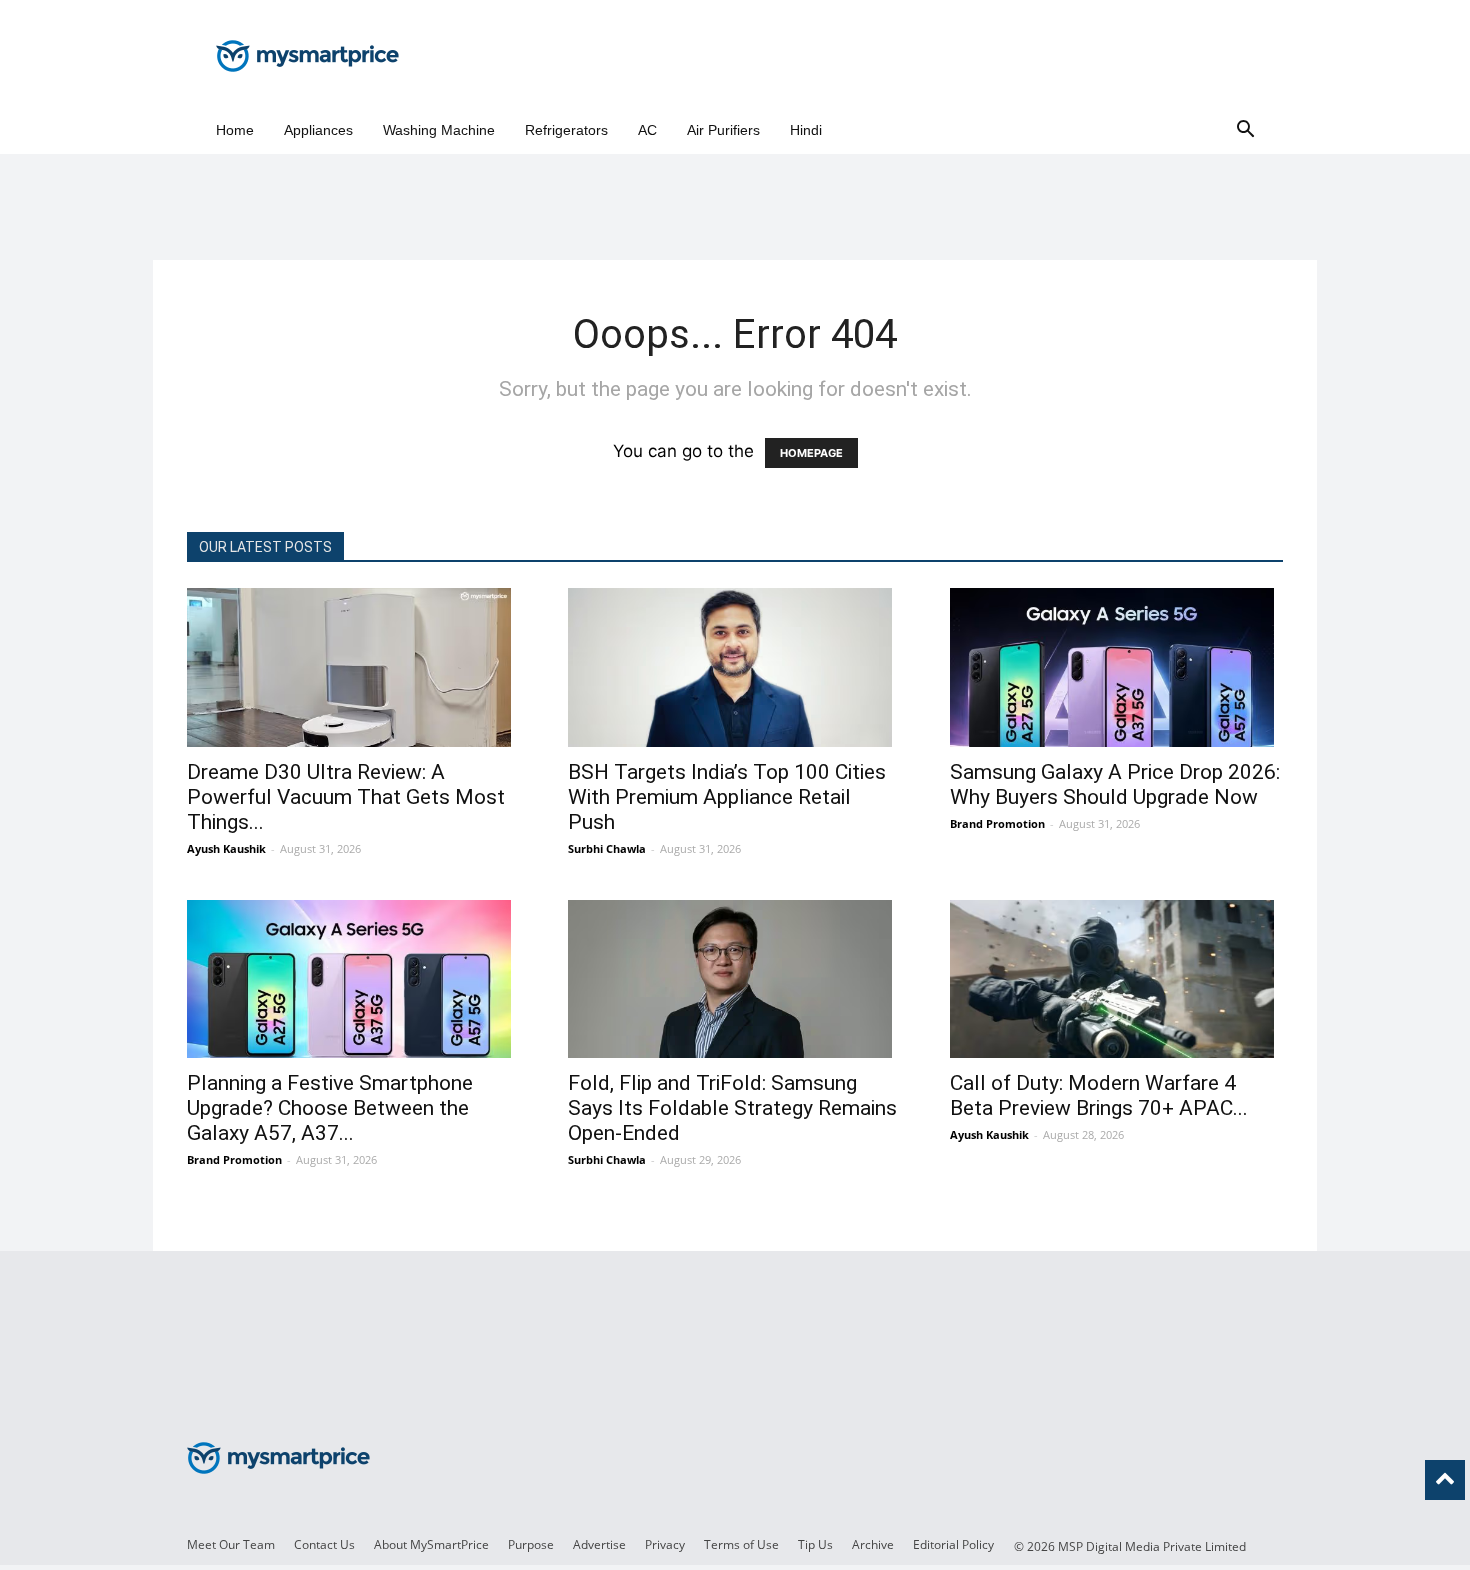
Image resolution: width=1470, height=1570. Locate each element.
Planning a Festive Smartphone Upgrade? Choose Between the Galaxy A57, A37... (330, 1108)
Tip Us (815, 1544)
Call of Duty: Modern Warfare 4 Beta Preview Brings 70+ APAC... (1099, 1095)
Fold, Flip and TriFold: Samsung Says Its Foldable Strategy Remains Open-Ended (732, 1108)
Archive (873, 1544)
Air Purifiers (723, 130)
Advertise (599, 1544)
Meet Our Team (231, 1544)
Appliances (318, 130)
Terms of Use (741, 1544)
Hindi (806, 130)
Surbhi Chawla (607, 848)
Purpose (531, 1544)
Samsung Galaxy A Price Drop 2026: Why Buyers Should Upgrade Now (1115, 784)
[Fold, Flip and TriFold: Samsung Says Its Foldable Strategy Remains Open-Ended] (734, 979)
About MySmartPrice (431, 1544)
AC (647, 130)
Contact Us (324, 1544)
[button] (1245, 130)
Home (235, 130)
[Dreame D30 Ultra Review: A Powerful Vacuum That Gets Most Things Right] (353, 667)
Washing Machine (439, 130)
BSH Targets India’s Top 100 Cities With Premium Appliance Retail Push (727, 797)
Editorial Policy (953, 1544)
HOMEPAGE (811, 453)
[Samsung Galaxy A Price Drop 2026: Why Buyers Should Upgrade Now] (1116, 667)
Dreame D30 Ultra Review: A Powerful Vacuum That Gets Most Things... (346, 797)
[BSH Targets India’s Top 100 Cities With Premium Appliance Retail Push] (734, 667)
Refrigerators (566, 130)
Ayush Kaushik (226, 848)
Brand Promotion (997, 823)
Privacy (665, 1544)
